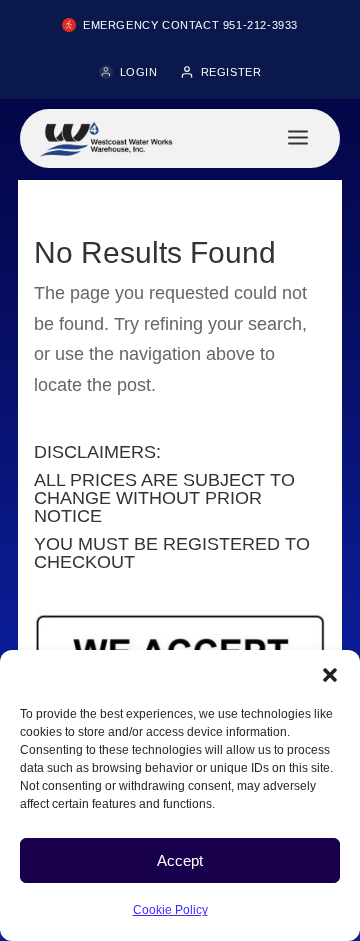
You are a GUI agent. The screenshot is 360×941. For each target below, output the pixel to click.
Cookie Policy (170, 910)
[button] (330, 675)
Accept (180, 860)
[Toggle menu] (298, 138)
